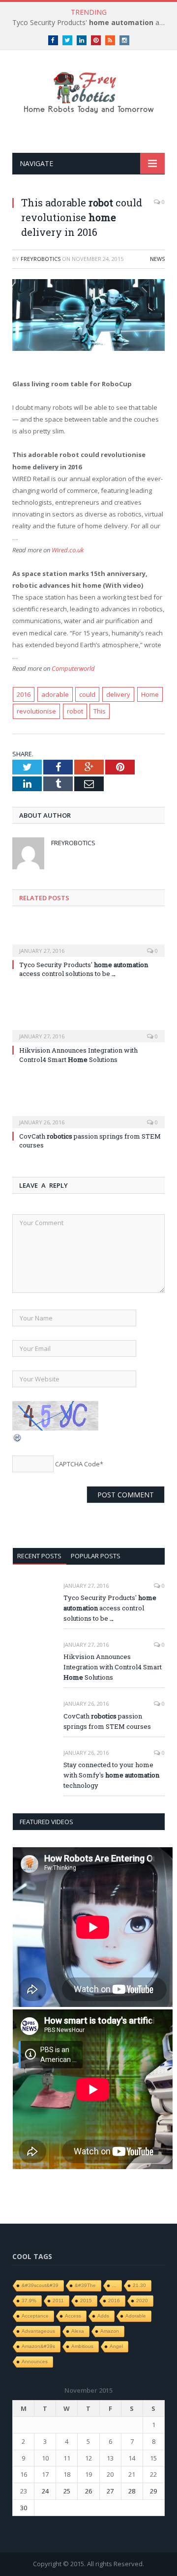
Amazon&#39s (38, 2346)
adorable (55, 694)
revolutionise (36, 711)
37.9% (29, 2301)
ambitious (82, 2346)
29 (153, 2491)
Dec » (26, 2522)
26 (88, 2491)
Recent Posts (39, 1556)
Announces (35, 2361)
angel (116, 2346)
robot (75, 711)
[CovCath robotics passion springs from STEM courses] (88, 1116)
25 (67, 2491)
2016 (24, 694)
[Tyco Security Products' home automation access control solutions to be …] (88, 944)
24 (45, 2491)
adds (103, 2316)
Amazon (110, 2331)
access (73, 2316)
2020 (142, 2301)
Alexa (78, 2331)
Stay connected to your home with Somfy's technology (111, 1775)
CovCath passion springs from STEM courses (90, 1141)
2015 (86, 2301)
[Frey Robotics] (88, 91)
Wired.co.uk (68, 550)
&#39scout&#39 (40, 2285)
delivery (118, 694)
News (157, 259)
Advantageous (38, 2331)
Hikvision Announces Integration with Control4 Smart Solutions (78, 1055)
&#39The (85, 2285)
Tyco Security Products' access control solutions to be (91, 23)
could (87, 694)
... (114, 2285)
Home (150, 694)
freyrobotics (41, 259)
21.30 (139, 2285)
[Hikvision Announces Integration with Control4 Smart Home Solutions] (88, 1030)
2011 (58, 2301)
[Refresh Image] (18, 1440)
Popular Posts (96, 1556)
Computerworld (73, 668)
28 (132, 2491)
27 (110, 2491)
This (100, 711)
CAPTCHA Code (77, 1464)
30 (24, 2508)
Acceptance (35, 2316)
